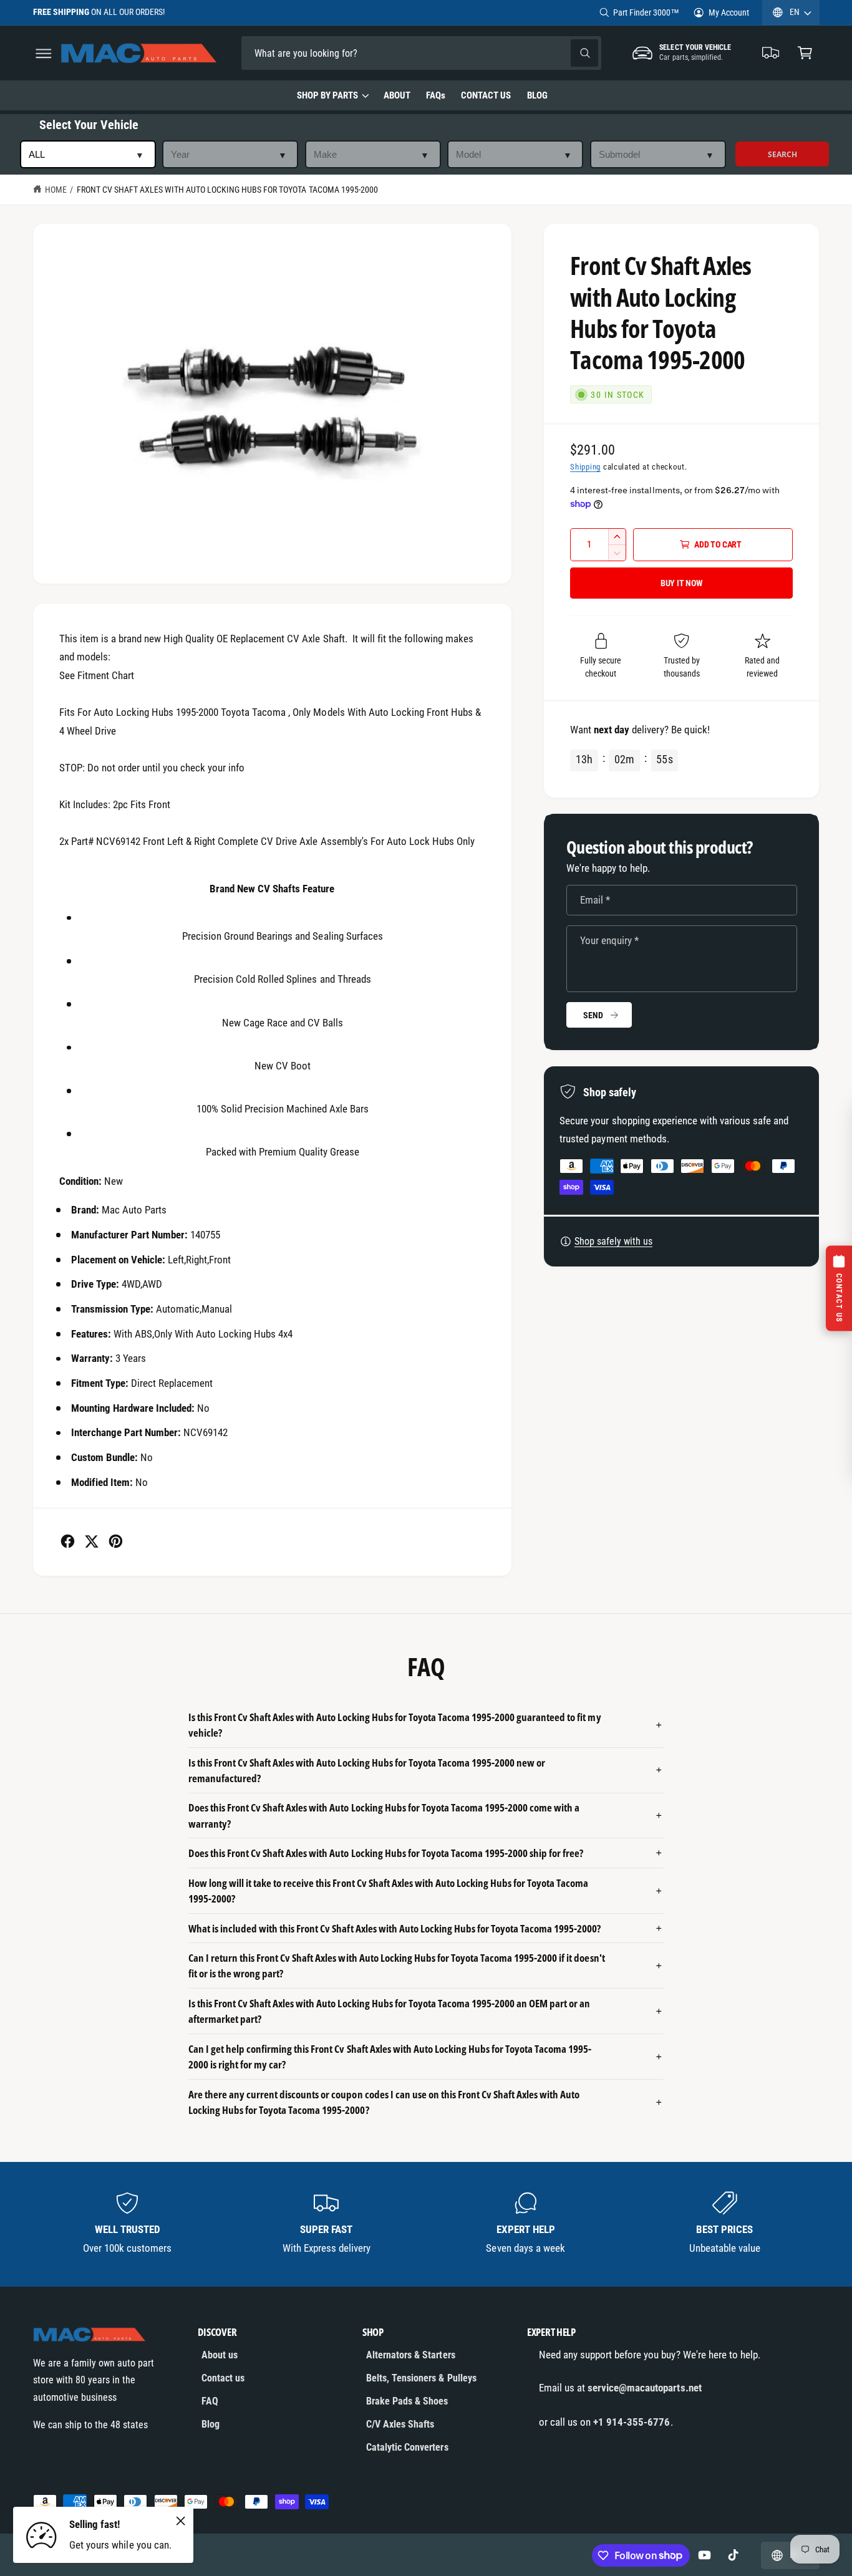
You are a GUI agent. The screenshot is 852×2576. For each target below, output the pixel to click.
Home (56, 190)
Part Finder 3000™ (646, 12)
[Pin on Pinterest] (116, 1541)
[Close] (181, 2521)
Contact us (223, 2378)
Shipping (585, 467)
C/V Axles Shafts (400, 2424)
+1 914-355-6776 (632, 2422)
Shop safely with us (613, 1241)
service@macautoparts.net (644, 2388)
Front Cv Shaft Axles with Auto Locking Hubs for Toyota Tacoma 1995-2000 (227, 190)
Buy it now (682, 583)
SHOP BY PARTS (327, 95)
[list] (426, 2224)
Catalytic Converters (407, 2447)
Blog (211, 2424)
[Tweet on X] (91, 1541)
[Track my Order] (771, 53)
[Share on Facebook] (68, 1541)
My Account (729, 12)
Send (593, 1015)
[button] (43, 53)
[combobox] (329, 53)
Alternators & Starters (410, 2355)
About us (220, 2355)
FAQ (210, 2401)
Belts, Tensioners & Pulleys (421, 2378)
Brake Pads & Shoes (407, 2401)
